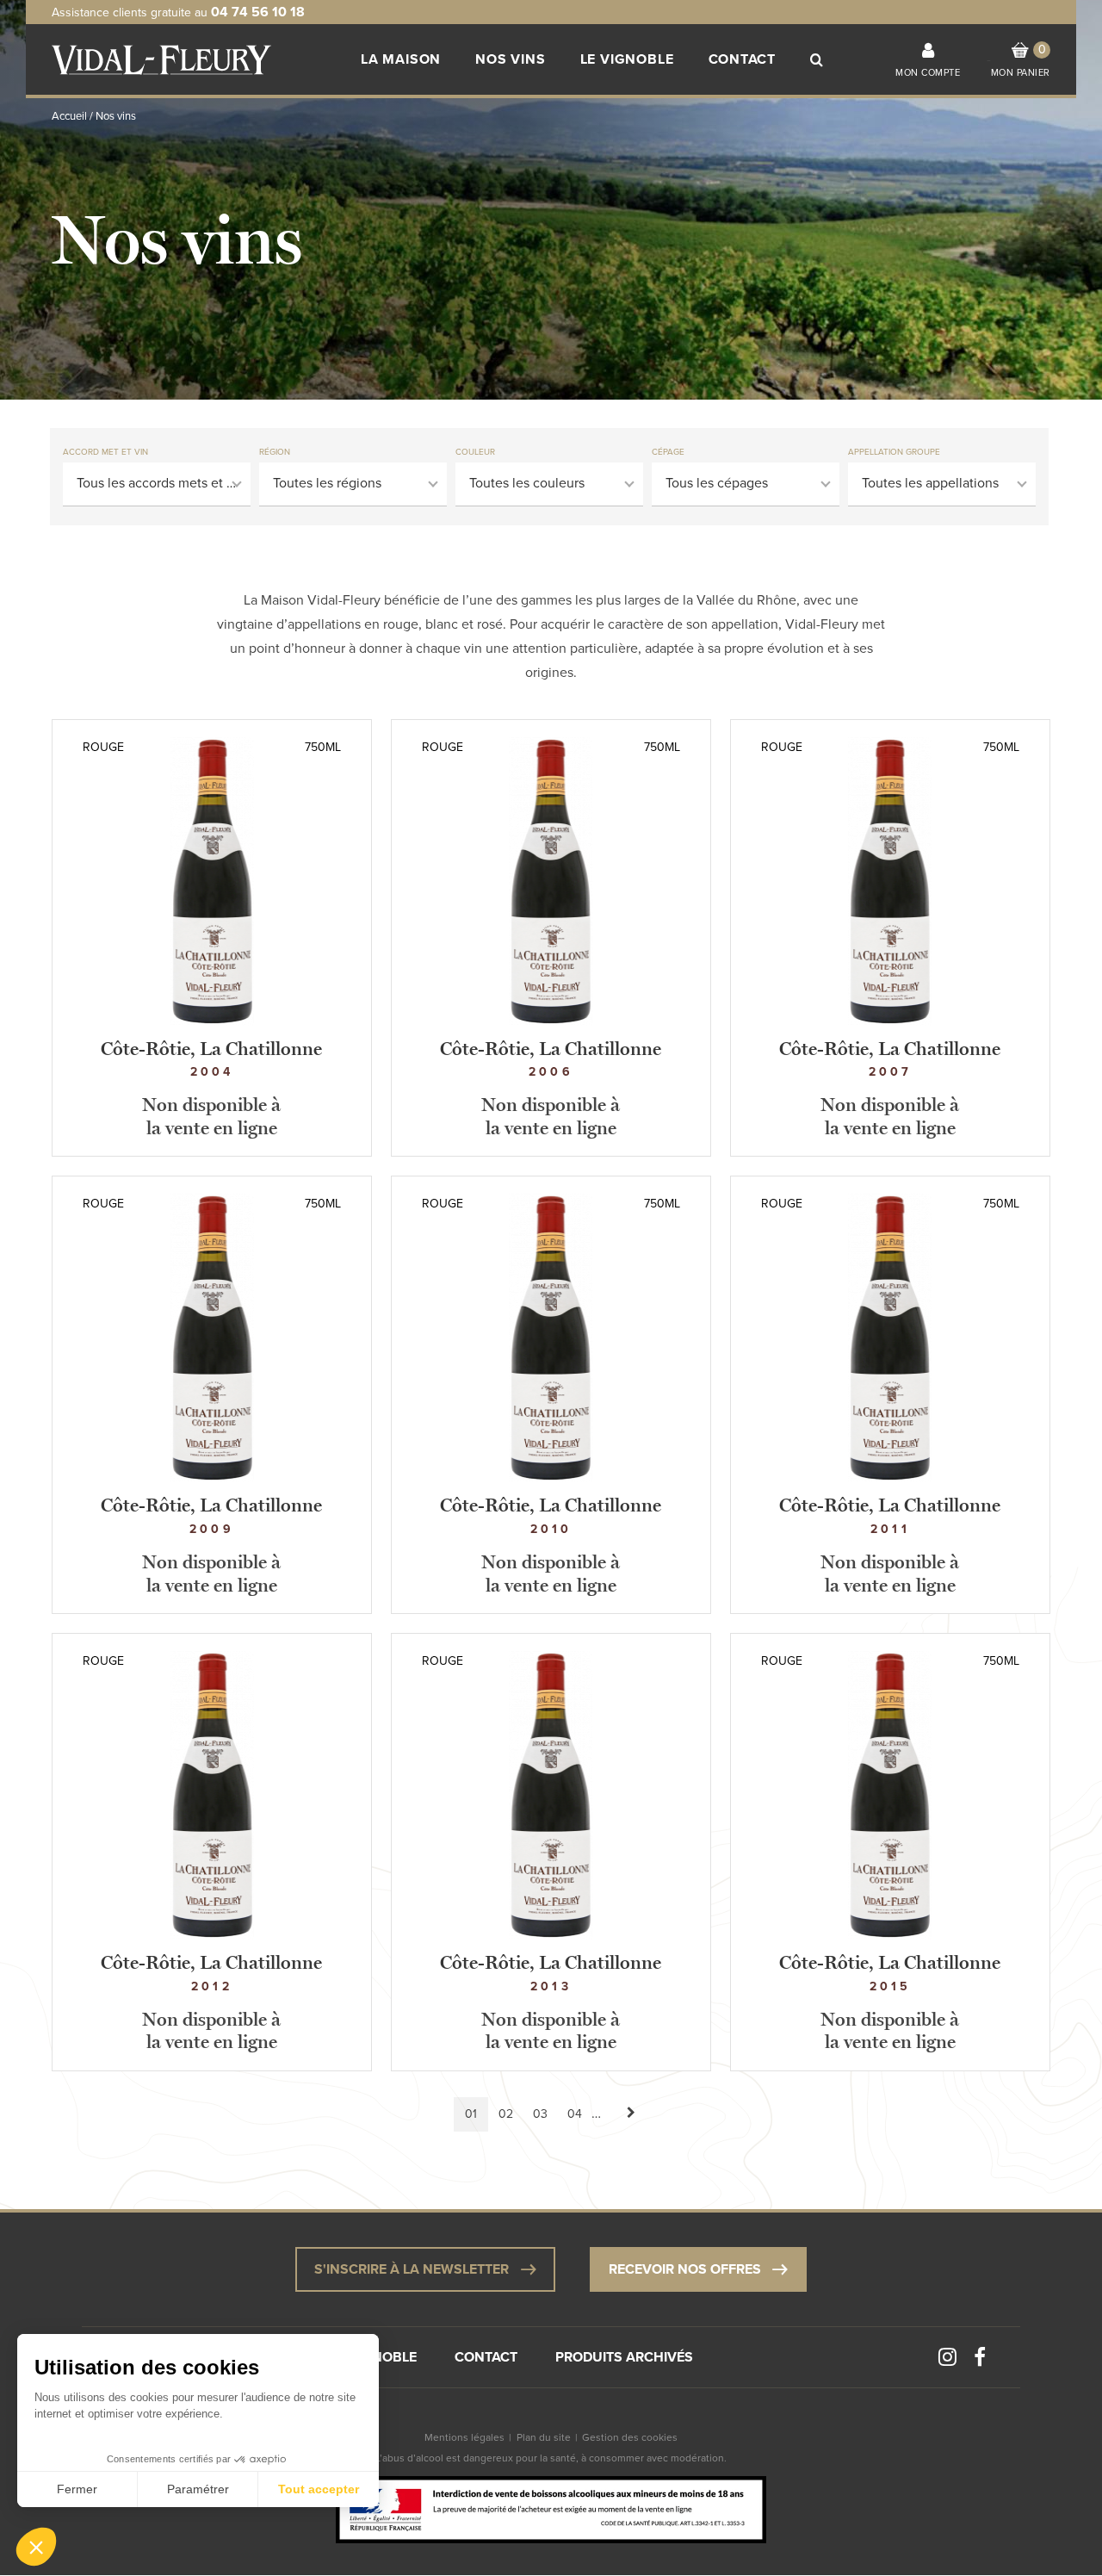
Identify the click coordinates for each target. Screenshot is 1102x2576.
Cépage (668, 452)
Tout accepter (319, 2489)
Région (275, 452)
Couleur (475, 452)
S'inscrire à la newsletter (412, 2269)
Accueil (69, 116)
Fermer (77, 2489)
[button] (36, 2547)
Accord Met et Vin (105, 452)
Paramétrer (198, 2489)
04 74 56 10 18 (258, 12)
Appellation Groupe (894, 452)
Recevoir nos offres (685, 2269)
